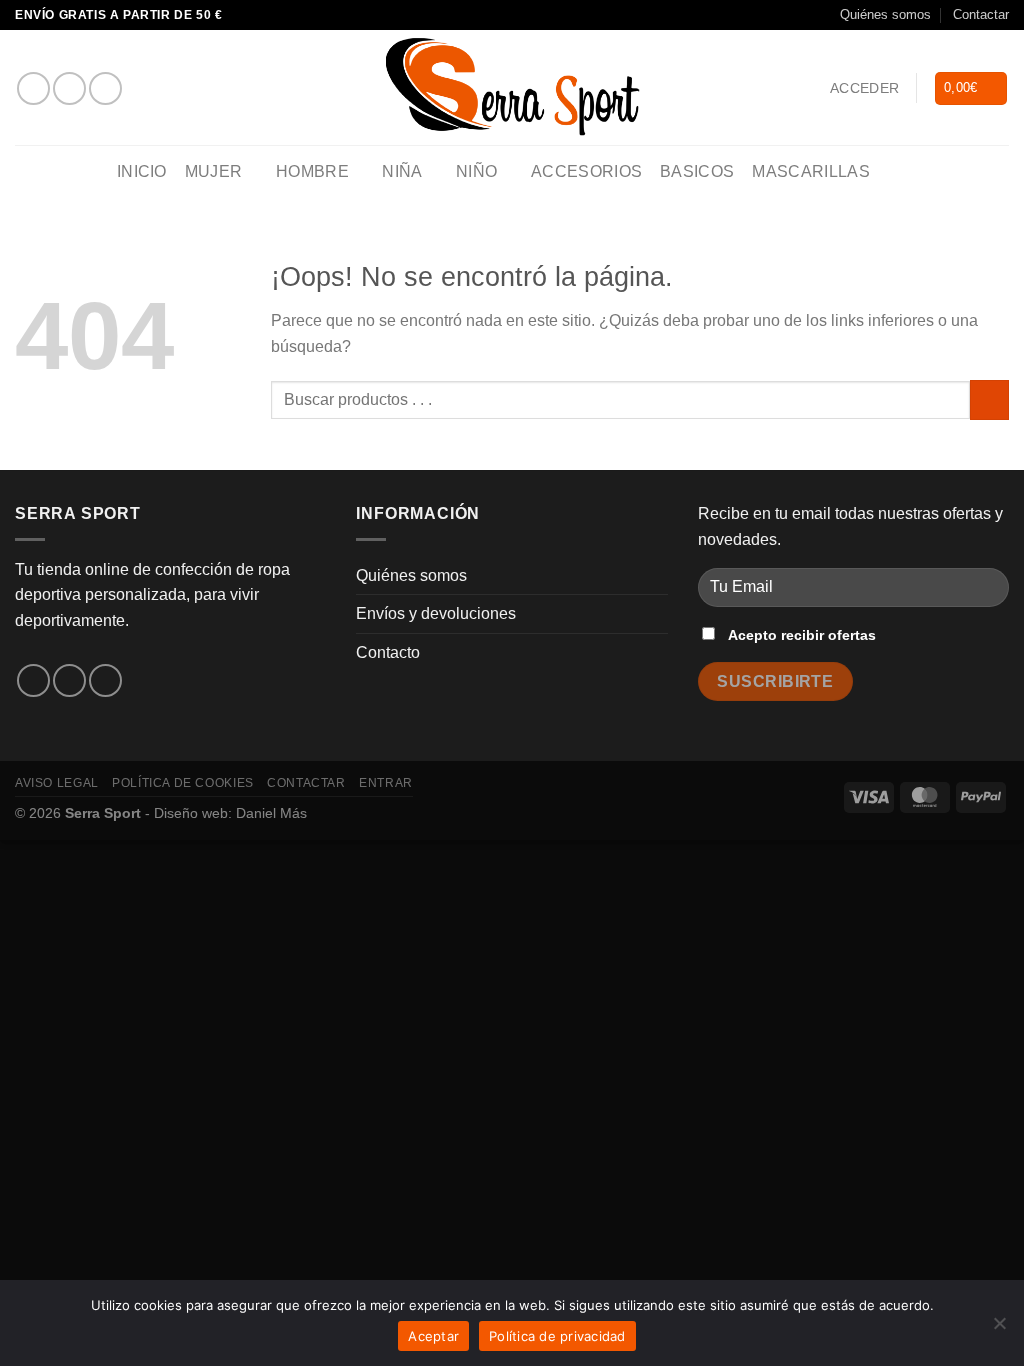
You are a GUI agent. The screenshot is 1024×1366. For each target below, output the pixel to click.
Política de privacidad (557, 1336)
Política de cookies (183, 783)
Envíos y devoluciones (436, 613)
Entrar (386, 783)
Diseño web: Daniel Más (230, 813)
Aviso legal (57, 783)
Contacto (388, 652)
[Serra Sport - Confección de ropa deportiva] (512, 87)
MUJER (214, 171)
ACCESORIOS (586, 171)
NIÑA (402, 171)
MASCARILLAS (811, 171)
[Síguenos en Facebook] (33, 88)
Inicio (142, 171)
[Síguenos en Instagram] (69, 88)
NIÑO (476, 171)
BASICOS (697, 171)
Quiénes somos (885, 14)
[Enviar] (989, 399)
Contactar (981, 14)
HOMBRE (312, 171)
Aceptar (433, 1336)
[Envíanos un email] (105, 88)
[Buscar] (897, 172)
